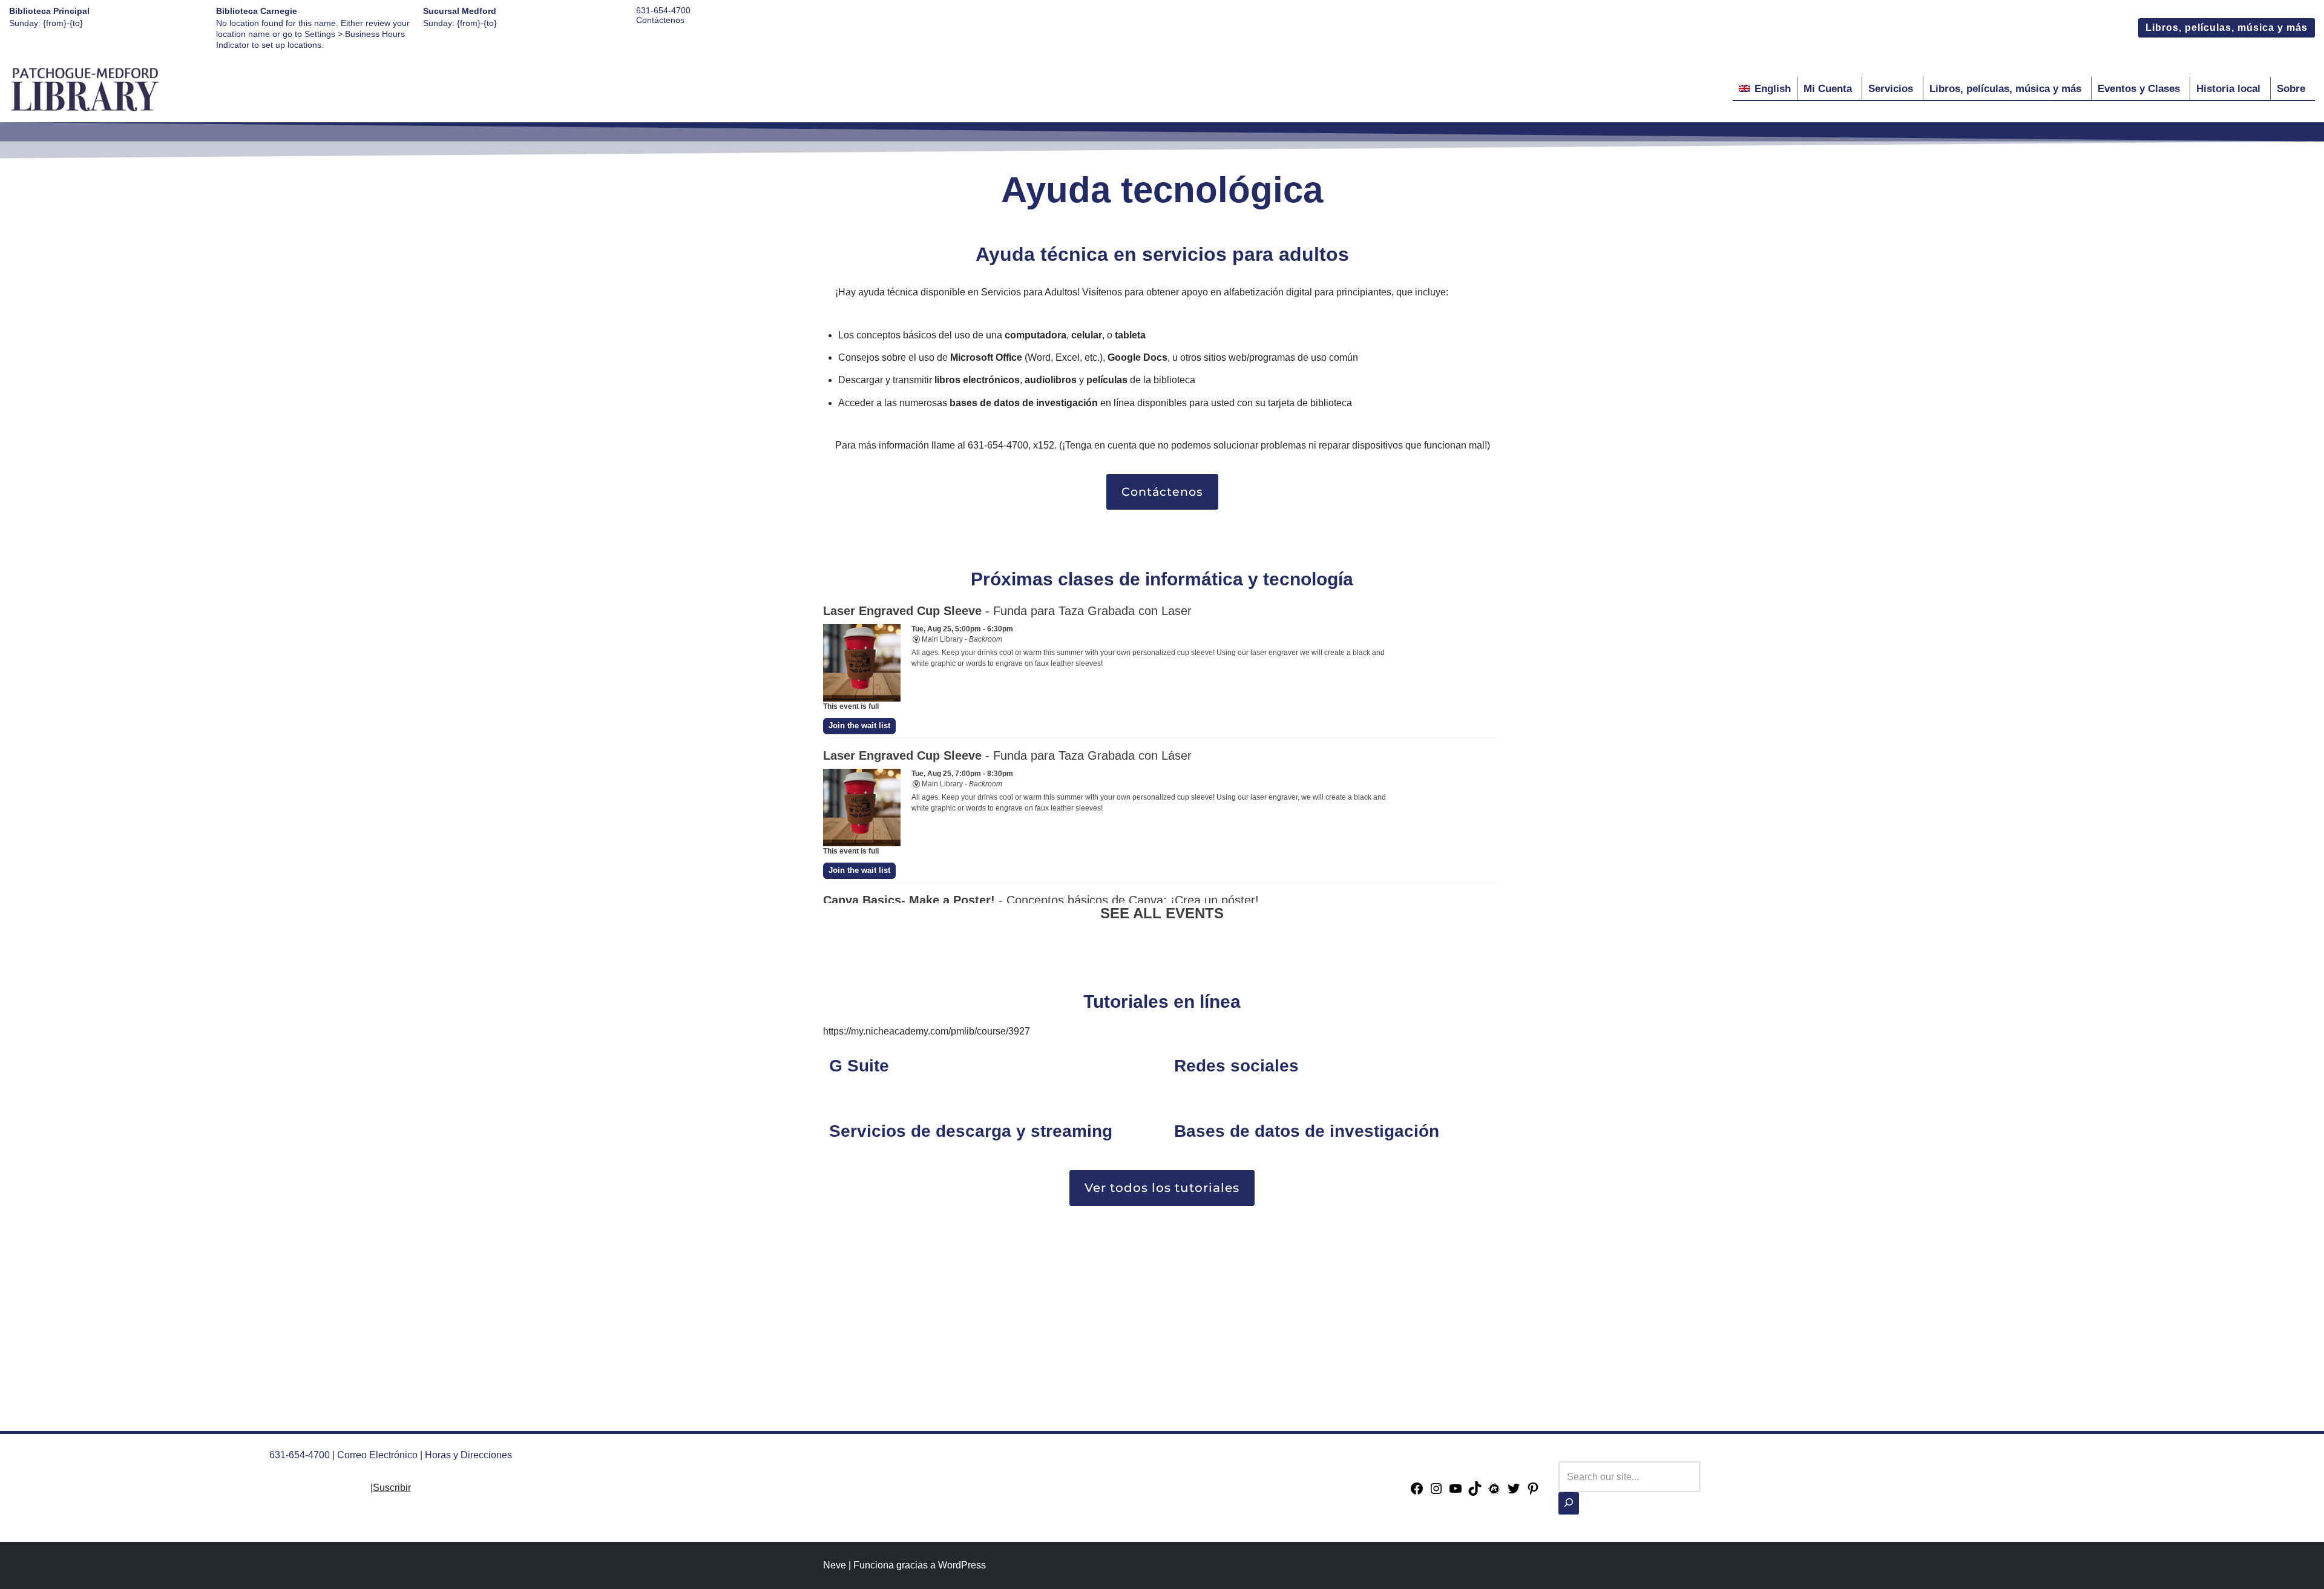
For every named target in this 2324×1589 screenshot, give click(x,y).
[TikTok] (1475, 1492)
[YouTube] (1456, 1492)
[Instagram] (1436, 1492)
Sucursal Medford (460, 11)
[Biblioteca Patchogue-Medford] (85, 89)
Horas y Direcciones (468, 1455)
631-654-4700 (663, 10)
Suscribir (392, 1488)
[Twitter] (1514, 1492)
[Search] (1569, 1503)
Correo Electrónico (377, 1455)
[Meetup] (1494, 1492)
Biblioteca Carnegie (257, 11)
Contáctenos (660, 20)
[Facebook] (1417, 1492)
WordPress (962, 1565)
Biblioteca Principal (49, 11)
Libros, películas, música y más (2227, 28)
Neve (835, 1565)
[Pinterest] (1533, 1492)
